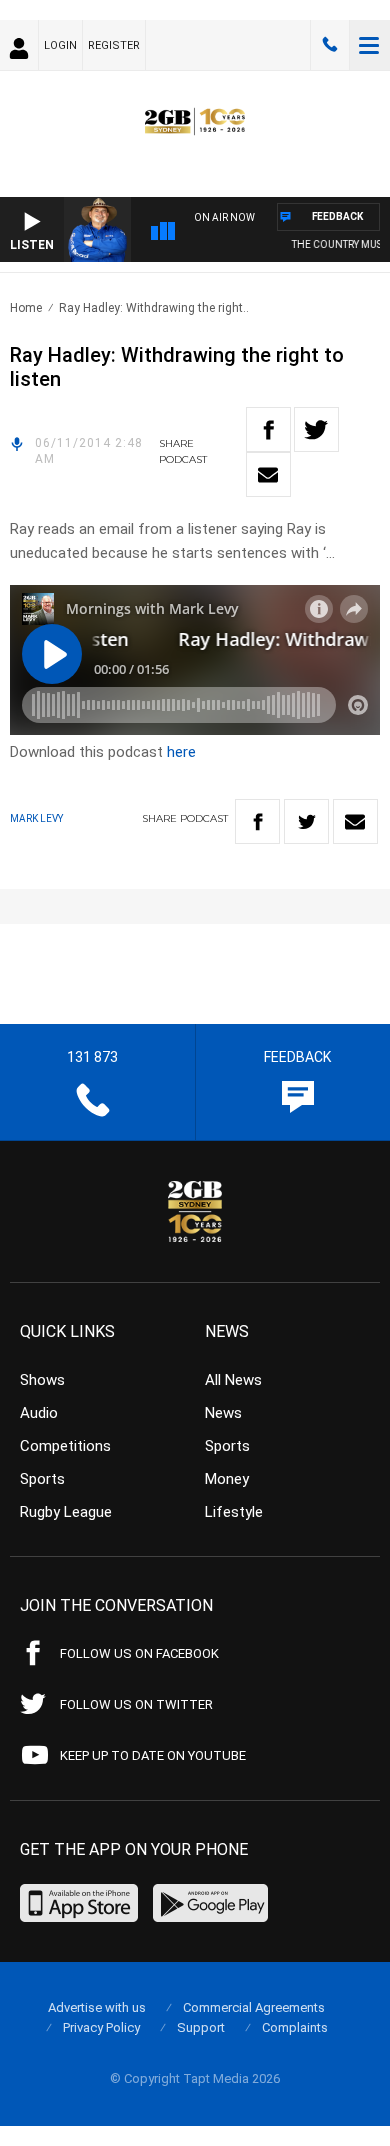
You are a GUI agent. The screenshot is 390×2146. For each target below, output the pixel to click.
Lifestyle (234, 1512)
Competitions (65, 1446)
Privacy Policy (101, 2027)
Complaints (295, 2027)
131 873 (330, 45)
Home (26, 308)
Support (201, 2027)
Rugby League (66, 1512)
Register (114, 45)
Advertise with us (97, 2007)
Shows (42, 1380)
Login (60, 45)
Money (227, 1479)
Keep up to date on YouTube (153, 1755)
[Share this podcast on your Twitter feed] (316, 429)
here (181, 752)
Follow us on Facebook (139, 1653)
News (223, 1413)
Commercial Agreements (254, 2007)
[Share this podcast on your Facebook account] (268, 429)
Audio (39, 1413)
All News (233, 1380)
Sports (42, 1479)
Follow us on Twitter (136, 1704)
